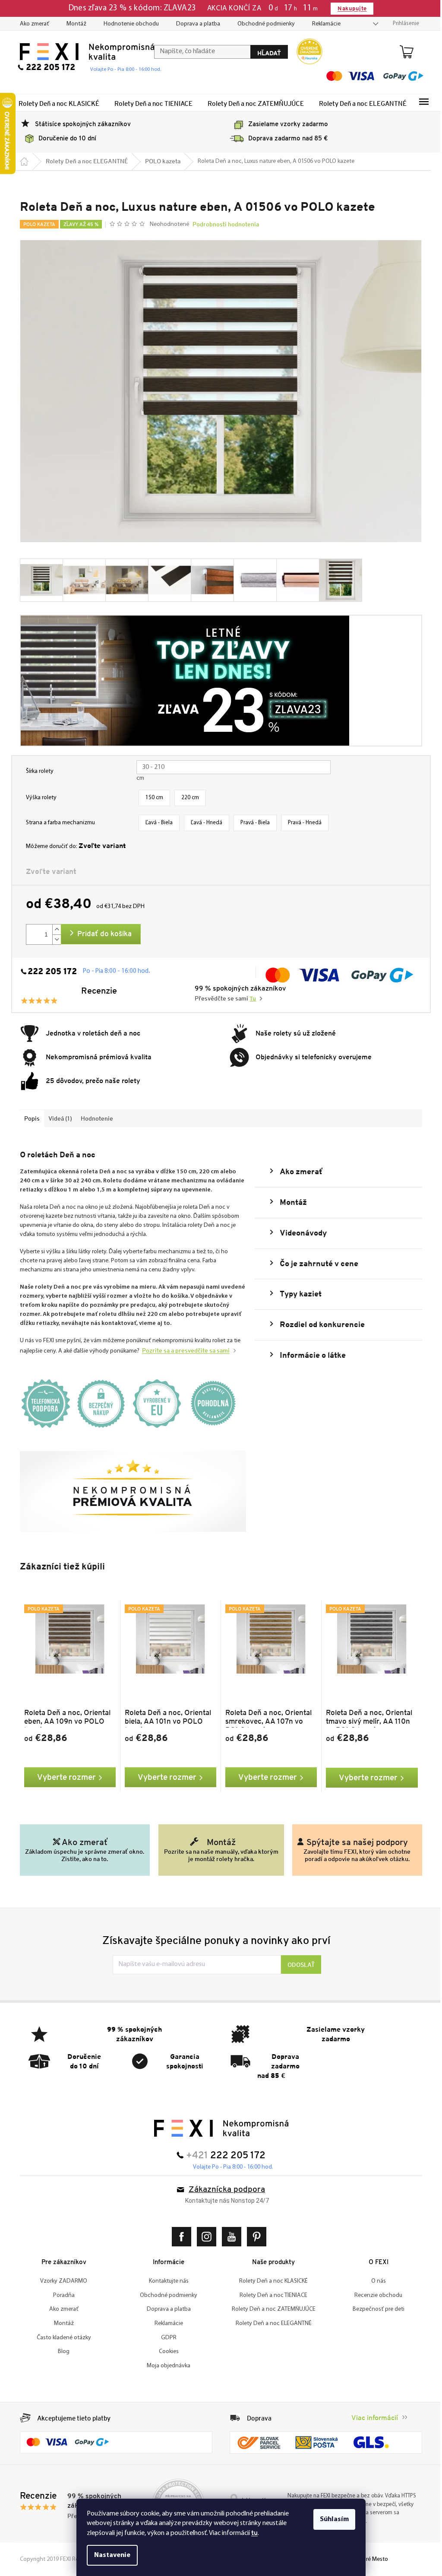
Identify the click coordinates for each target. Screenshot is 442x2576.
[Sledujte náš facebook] (180, 2237)
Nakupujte (349, 8)
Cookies (165, 2352)
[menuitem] (56, 103)
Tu (250, 999)
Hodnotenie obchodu (128, 24)
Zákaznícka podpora (224, 2190)
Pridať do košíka (101, 934)
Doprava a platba (195, 24)
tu (251, 2533)
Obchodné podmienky (263, 24)
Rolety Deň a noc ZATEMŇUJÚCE (270, 2309)
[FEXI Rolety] (218, 2128)
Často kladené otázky (60, 2338)
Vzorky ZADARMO (61, 2281)
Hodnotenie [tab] (94, 1118)
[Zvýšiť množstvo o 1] (54, 929)
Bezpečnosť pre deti (375, 2309)
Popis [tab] (29, 1118)
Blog (61, 2352)
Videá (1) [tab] (57, 1118)
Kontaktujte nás (165, 2281)
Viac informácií (372, 2418)
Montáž (73, 24)
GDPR (165, 2338)
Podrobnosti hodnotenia (222, 224)
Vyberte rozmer (63, 1777)
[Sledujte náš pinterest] (255, 2237)
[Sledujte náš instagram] (205, 2237)
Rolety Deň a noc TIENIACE (270, 2295)
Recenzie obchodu (375, 2295)
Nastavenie (109, 2555)
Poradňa (60, 2295)
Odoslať (298, 1965)
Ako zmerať (32, 24)
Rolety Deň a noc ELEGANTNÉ (270, 2323)
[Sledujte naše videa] (230, 2237)
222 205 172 (49, 972)
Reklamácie (323, 24)
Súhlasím (331, 2519)
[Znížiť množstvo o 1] (54, 939)
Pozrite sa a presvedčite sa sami (183, 1350)
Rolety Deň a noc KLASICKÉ (270, 2281)
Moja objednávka (166, 2366)
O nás (375, 2281)
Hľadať (266, 53)
